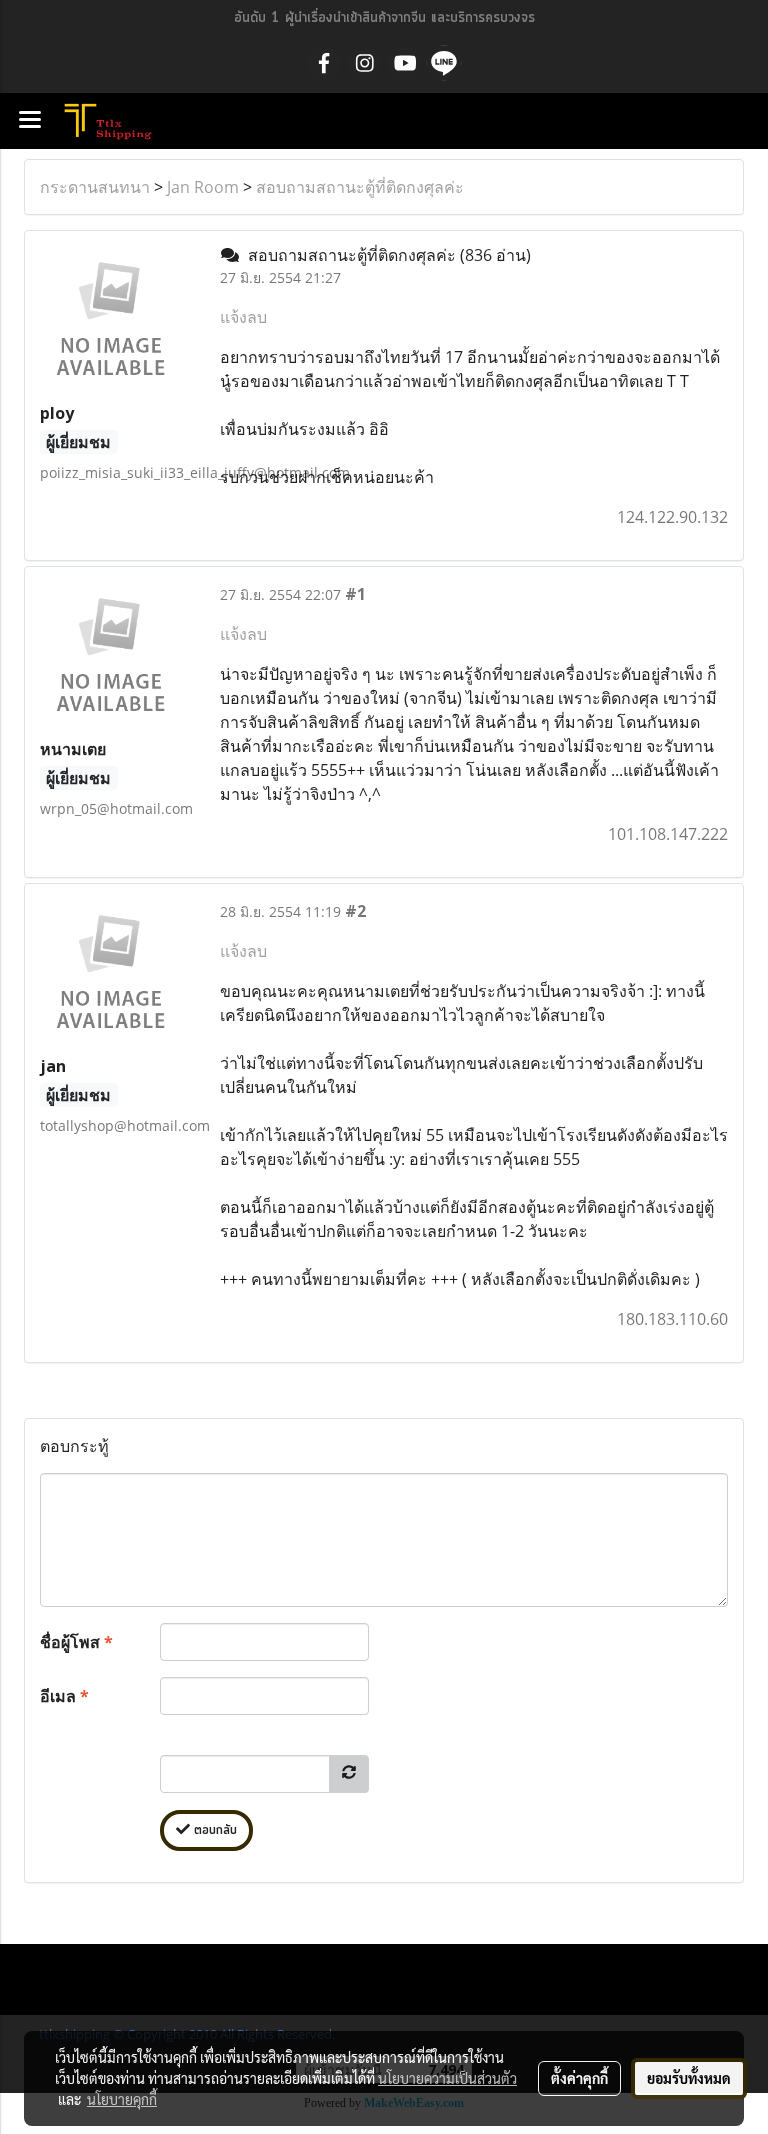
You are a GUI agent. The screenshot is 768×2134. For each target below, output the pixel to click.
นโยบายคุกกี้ (122, 2099)
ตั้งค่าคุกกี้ (579, 2078)
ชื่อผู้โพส (76, 1642)
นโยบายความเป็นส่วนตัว (447, 2078)
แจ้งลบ (243, 317)
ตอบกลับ (213, 1830)
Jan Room (203, 187)
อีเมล (64, 1696)
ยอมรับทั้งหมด (689, 2078)
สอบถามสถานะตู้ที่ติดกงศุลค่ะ (360, 187)
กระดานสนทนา (95, 187)
